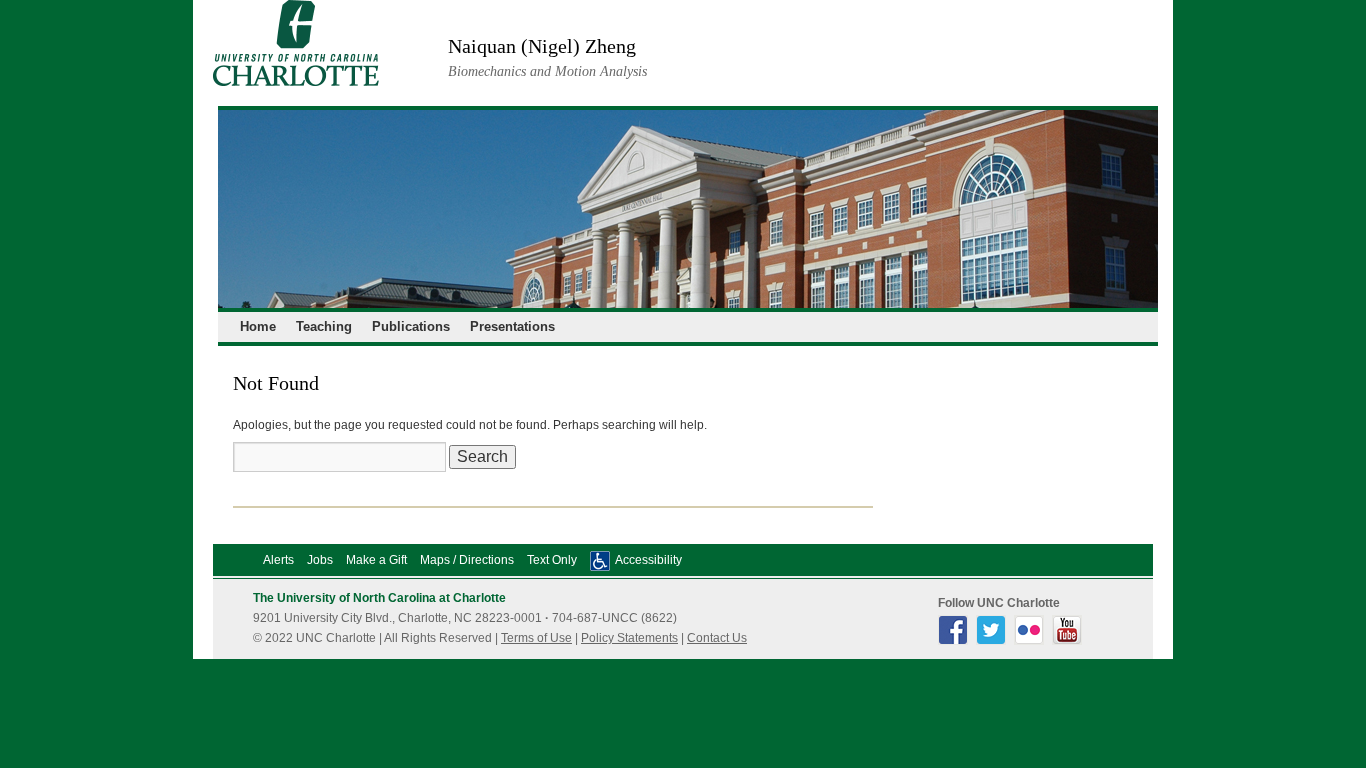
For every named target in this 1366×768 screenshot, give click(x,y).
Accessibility (648, 560)
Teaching (324, 326)
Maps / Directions (467, 560)
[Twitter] (993, 641)
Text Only (552, 560)
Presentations (512, 326)
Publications (411, 326)
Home (258, 326)
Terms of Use (536, 638)
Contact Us (717, 638)
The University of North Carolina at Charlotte (379, 598)
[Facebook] (955, 641)
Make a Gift (376, 560)
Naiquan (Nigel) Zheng (542, 46)
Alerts (278, 560)
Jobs (320, 560)
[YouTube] (1069, 641)
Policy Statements (629, 638)
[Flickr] (1031, 641)
